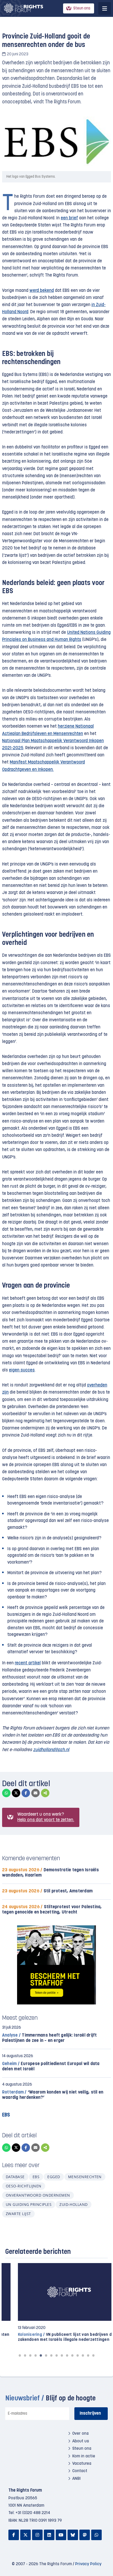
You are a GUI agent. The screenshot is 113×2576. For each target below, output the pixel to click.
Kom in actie (84, 2456)
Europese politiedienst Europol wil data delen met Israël (51, 2067)
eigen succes (22, 1370)
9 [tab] (62, 2355)
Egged (54, 2177)
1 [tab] (20, 2355)
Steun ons (82, 9)
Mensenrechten (85, 2177)
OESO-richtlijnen (24, 2186)
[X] (16, 1793)
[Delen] (45, 1793)
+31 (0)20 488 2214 (33, 2513)
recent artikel (28, 1663)
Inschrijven (90, 2414)
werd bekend (42, 291)
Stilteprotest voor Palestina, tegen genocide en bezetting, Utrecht (52, 1910)
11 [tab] (72, 2355)
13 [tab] (83, 2355)
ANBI (76, 2479)
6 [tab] (46, 2355)
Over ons (81, 2434)
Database (15, 2177)
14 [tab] (88, 2355)
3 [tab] (30, 2355)
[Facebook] (26, 1793)
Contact (80, 2471)
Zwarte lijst (18, 2214)
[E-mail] (35, 1793)
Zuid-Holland (74, 2204)
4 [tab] (35, 2355)
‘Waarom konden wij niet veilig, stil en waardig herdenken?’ (53, 2095)
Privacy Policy (88, 2564)
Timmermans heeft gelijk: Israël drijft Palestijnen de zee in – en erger (50, 2038)
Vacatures (82, 2464)
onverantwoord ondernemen (38, 2195)
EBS (36, 2177)
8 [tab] (56, 2355)
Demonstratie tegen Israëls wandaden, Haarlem (50, 1873)
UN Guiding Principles (29, 2204)
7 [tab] (51, 2355)
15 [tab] (93, 2355)
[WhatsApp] (6, 1793)
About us (81, 2441)
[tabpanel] (56, 2303)
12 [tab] (78, 2355)
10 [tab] (67, 2355)
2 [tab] (25, 2355)
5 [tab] (41, 2355)
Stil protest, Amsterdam (47, 1891)
